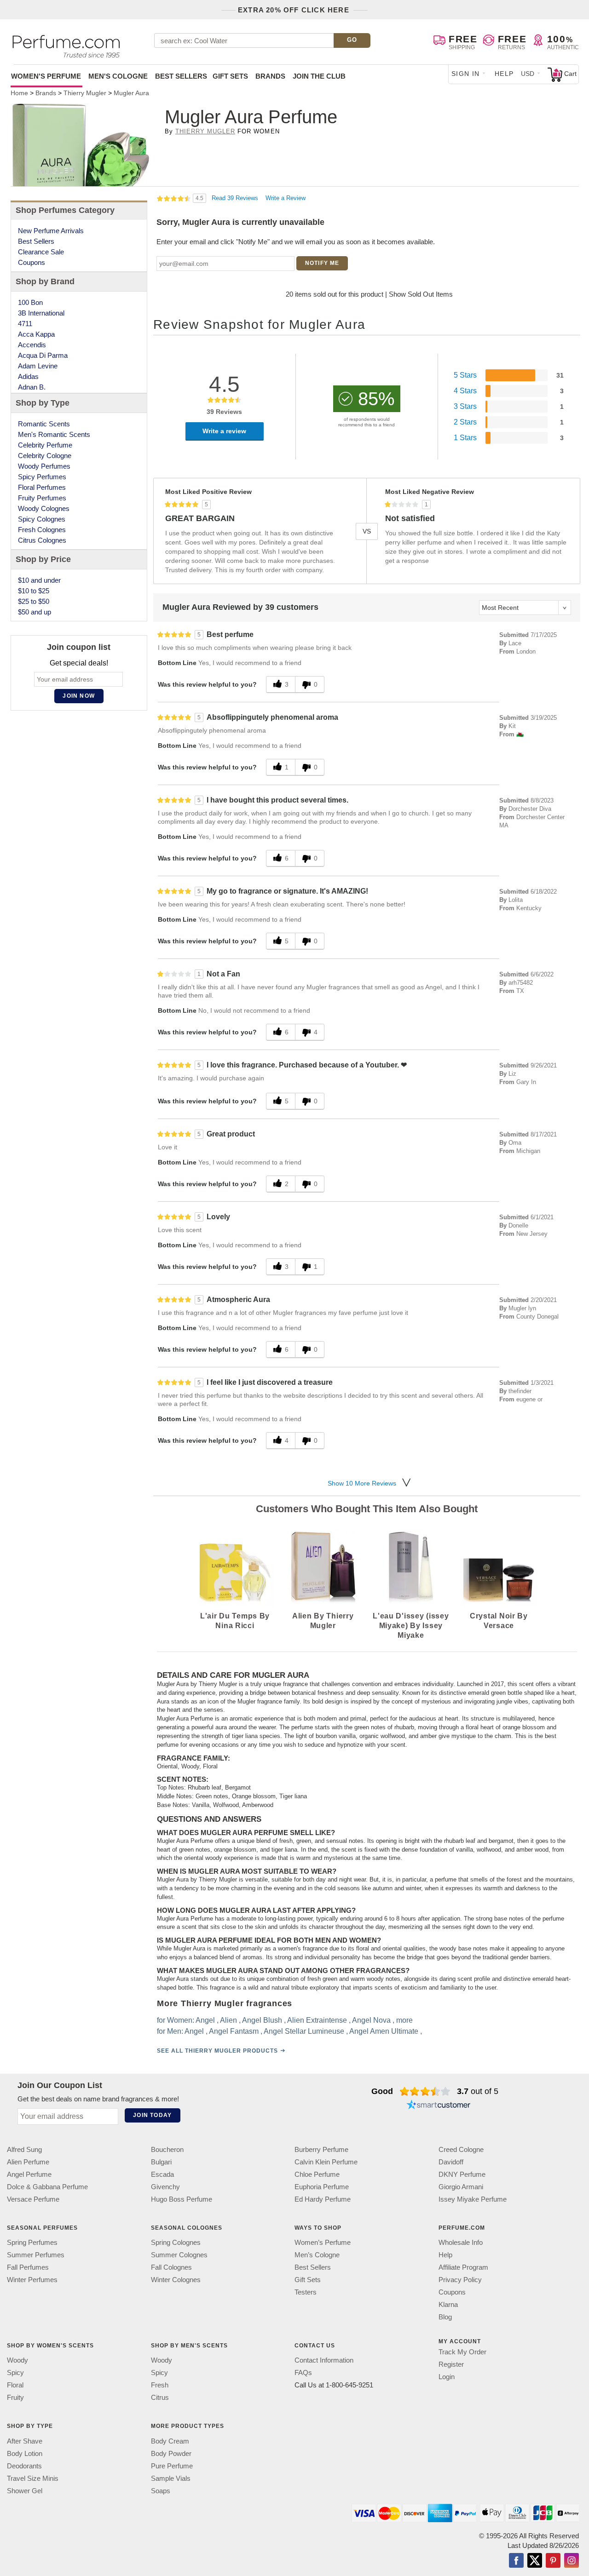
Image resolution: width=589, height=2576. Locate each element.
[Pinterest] (553, 2561)
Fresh (160, 2385)
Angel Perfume (29, 2174)
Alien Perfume (28, 2162)
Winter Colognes (176, 2280)
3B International (41, 313)
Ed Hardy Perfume (323, 2199)
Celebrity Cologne (45, 456)
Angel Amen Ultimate (383, 2031)
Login (447, 2377)
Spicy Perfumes (42, 477)
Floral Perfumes (42, 487)
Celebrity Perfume (45, 445)
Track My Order (462, 2352)
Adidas (28, 376)
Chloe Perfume (317, 2174)
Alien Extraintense (317, 2020)
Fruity (15, 2397)
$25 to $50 (34, 601)
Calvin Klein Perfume (326, 2162)
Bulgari (161, 2162)
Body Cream (170, 2441)
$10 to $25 (34, 591)
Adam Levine (38, 366)
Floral (15, 2385)
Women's (46, 76)
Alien (228, 2020)
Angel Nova (371, 2020)
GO (352, 40)
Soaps (161, 2490)
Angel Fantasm (233, 2031)
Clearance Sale (41, 252)
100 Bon (30, 302)
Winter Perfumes (32, 2280)
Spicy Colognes (42, 519)
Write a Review (286, 198)
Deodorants (24, 2465)
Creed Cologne (461, 2149)
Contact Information (324, 2360)
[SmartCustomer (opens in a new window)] (439, 2106)
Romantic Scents (44, 424)
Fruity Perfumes (42, 498)
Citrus (160, 2397)
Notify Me (322, 263)
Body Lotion (25, 2453)
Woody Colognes (44, 508)
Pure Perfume (172, 2465)
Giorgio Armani (461, 2187)
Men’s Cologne (317, 2255)
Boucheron (167, 2149)
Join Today (152, 2115)
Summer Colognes (179, 2255)
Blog (445, 2317)
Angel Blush (262, 2020)
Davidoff (451, 2162)
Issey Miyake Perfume (473, 2199)
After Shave (25, 2441)
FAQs (303, 2372)
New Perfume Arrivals (51, 231)
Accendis (32, 345)
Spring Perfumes (32, 2242)
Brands (270, 76)
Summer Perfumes (36, 2255)
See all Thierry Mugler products (217, 2050)
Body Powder (171, 2453)
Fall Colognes (171, 2267)
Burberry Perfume (321, 2149)
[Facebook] (516, 2561)
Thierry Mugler (205, 131)
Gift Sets (230, 76)
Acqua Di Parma (43, 355)
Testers (306, 2292)
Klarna (448, 2304)
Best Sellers (181, 76)
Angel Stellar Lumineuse (303, 2031)
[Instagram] (572, 2561)
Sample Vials (171, 2478)
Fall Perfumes (28, 2267)
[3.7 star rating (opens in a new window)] (425, 2091)
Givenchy (165, 2187)
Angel (205, 2020)
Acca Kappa (36, 334)
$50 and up (35, 612)
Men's (118, 76)
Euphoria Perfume (322, 2187)
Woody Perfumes (44, 466)
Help (504, 74)
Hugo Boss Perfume (182, 2199)
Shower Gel (25, 2490)
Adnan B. (32, 387)
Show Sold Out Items (421, 294)
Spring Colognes (176, 2242)
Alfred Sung (24, 2149)
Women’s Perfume (323, 2242)
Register (451, 2364)
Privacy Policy (460, 2280)
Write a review (224, 431)
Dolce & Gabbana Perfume (47, 2187)
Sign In (466, 74)
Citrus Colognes (42, 540)
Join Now (79, 696)
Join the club (319, 76)
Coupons (32, 262)
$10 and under (39, 580)
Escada (162, 2174)
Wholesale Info (461, 2242)
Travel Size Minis (33, 2478)
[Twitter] (535, 2561)
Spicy (15, 2372)
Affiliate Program (463, 2267)
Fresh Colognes (42, 530)
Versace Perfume (33, 2199)
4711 (25, 324)
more (404, 2020)
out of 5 (478, 2091)
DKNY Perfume (462, 2174)
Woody (17, 2360)
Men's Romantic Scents (54, 434)
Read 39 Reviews (236, 198)
